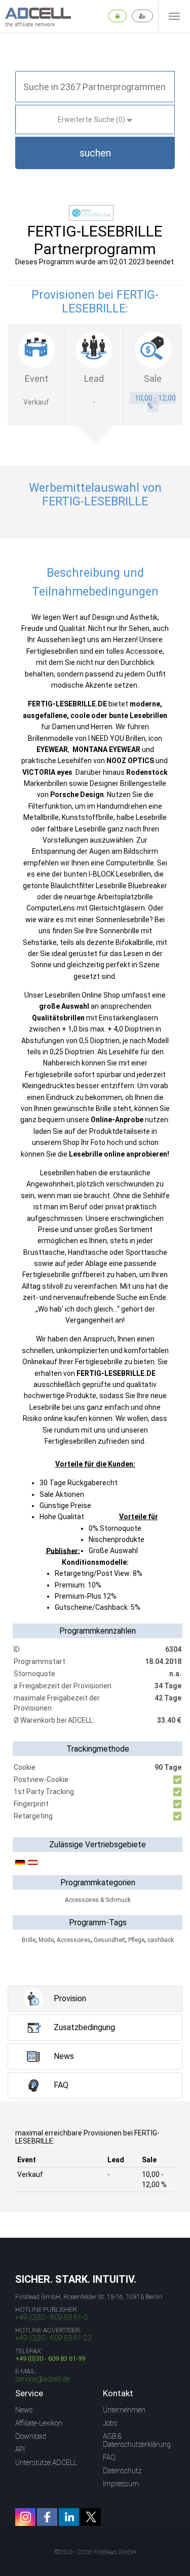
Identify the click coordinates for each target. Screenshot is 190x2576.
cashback (161, 1940)
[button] (95, 153)
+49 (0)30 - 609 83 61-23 (53, 2338)
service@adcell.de (43, 2379)
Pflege (136, 1940)
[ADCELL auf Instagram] (25, 2517)
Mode (46, 1940)
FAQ (109, 2458)
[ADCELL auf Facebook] (47, 2517)
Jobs (110, 2423)
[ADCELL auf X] (91, 2517)
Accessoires (74, 1940)
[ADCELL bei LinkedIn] (69, 2517)
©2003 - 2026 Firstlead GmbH (95, 2552)
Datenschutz (122, 2471)
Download (31, 2436)
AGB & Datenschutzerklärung (137, 2440)
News (24, 2410)
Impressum (121, 2484)
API (20, 2449)
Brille (29, 1940)
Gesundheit (109, 1940)
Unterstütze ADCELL (46, 2463)
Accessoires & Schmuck (98, 1900)
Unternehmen (124, 2410)
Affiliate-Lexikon (39, 2423)
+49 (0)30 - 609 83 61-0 (51, 2317)
